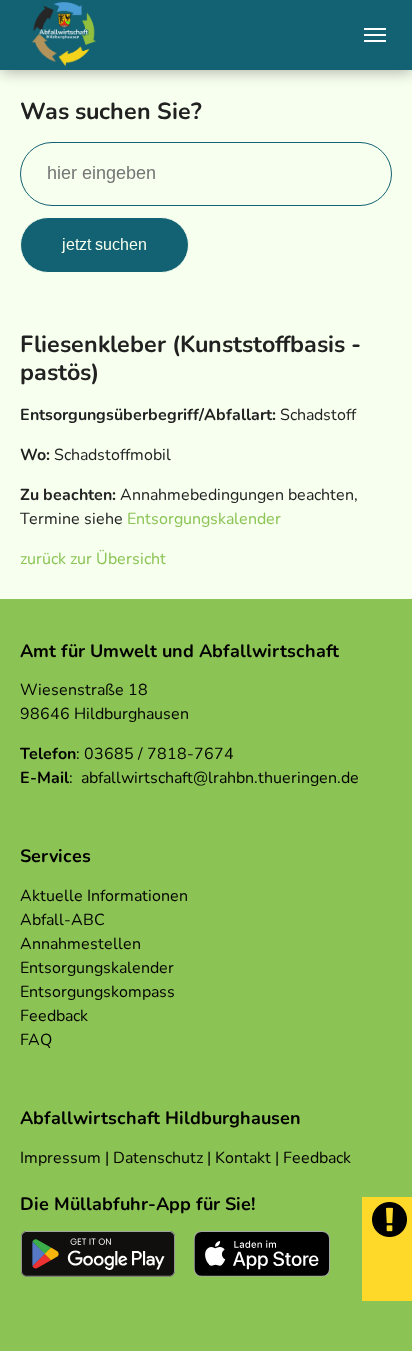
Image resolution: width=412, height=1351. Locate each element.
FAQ (36, 1040)
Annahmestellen (80, 944)
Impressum (60, 1158)
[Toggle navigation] (375, 35)
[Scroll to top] (368, 1307)
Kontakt (243, 1158)
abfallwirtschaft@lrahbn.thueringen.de (220, 778)
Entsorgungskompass (97, 992)
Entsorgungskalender (204, 519)
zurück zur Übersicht (93, 559)
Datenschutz (158, 1158)
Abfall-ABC (62, 920)
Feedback (54, 1016)
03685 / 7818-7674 (159, 754)
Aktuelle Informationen (104, 896)
